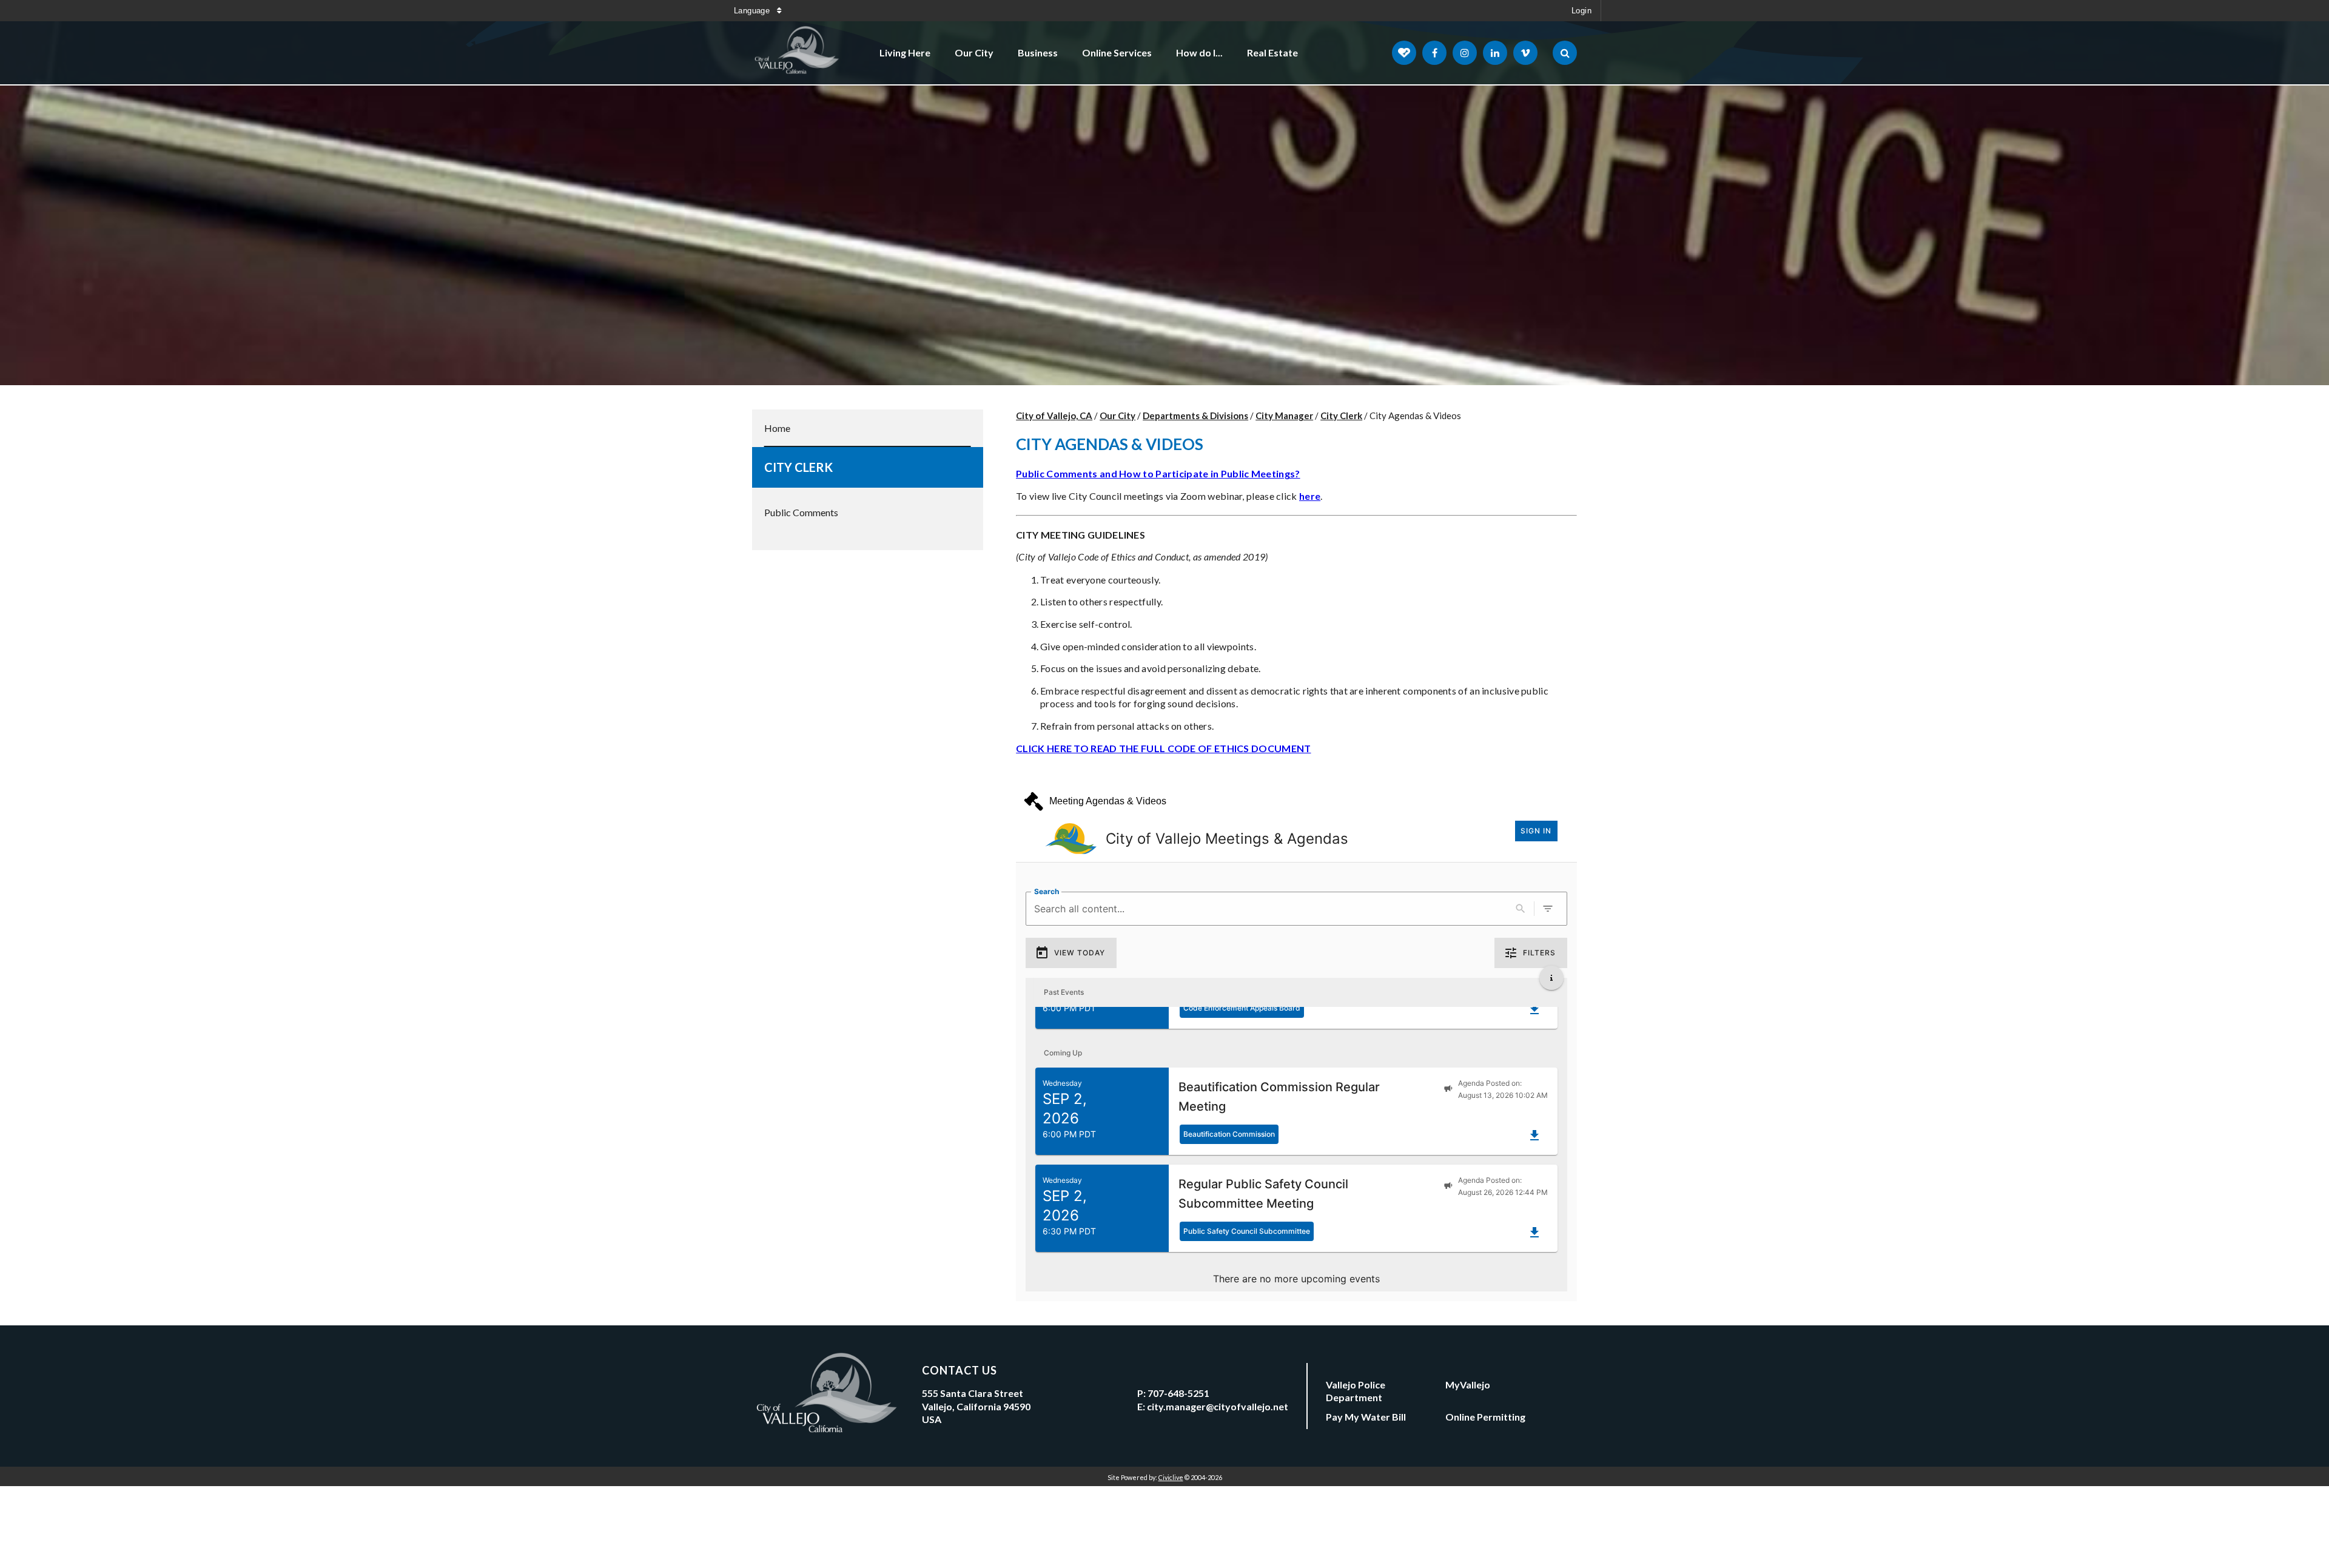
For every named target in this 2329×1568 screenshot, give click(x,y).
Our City (974, 52)
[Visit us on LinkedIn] (1495, 53)
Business (1038, 52)
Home (777, 428)
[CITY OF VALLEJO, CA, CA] (798, 53)
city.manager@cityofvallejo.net (1218, 1406)
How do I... (1199, 52)
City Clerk (798, 467)
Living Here (905, 52)
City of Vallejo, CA (1054, 416)
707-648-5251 (1178, 1393)
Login (1581, 11)
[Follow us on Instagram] (1465, 53)
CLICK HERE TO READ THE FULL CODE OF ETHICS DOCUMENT (1163, 748)
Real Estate (1272, 52)
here (1310, 496)
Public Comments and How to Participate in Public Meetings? (1158, 473)
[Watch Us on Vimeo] (1525, 53)
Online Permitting (1485, 1417)
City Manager (1284, 416)
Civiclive (1171, 1477)
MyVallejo (1468, 1385)
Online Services (1117, 52)
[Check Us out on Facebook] (1434, 53)
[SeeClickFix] (1404, 53)
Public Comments (801, 512)
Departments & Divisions (1195, 416)
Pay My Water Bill (1366, 1417)
